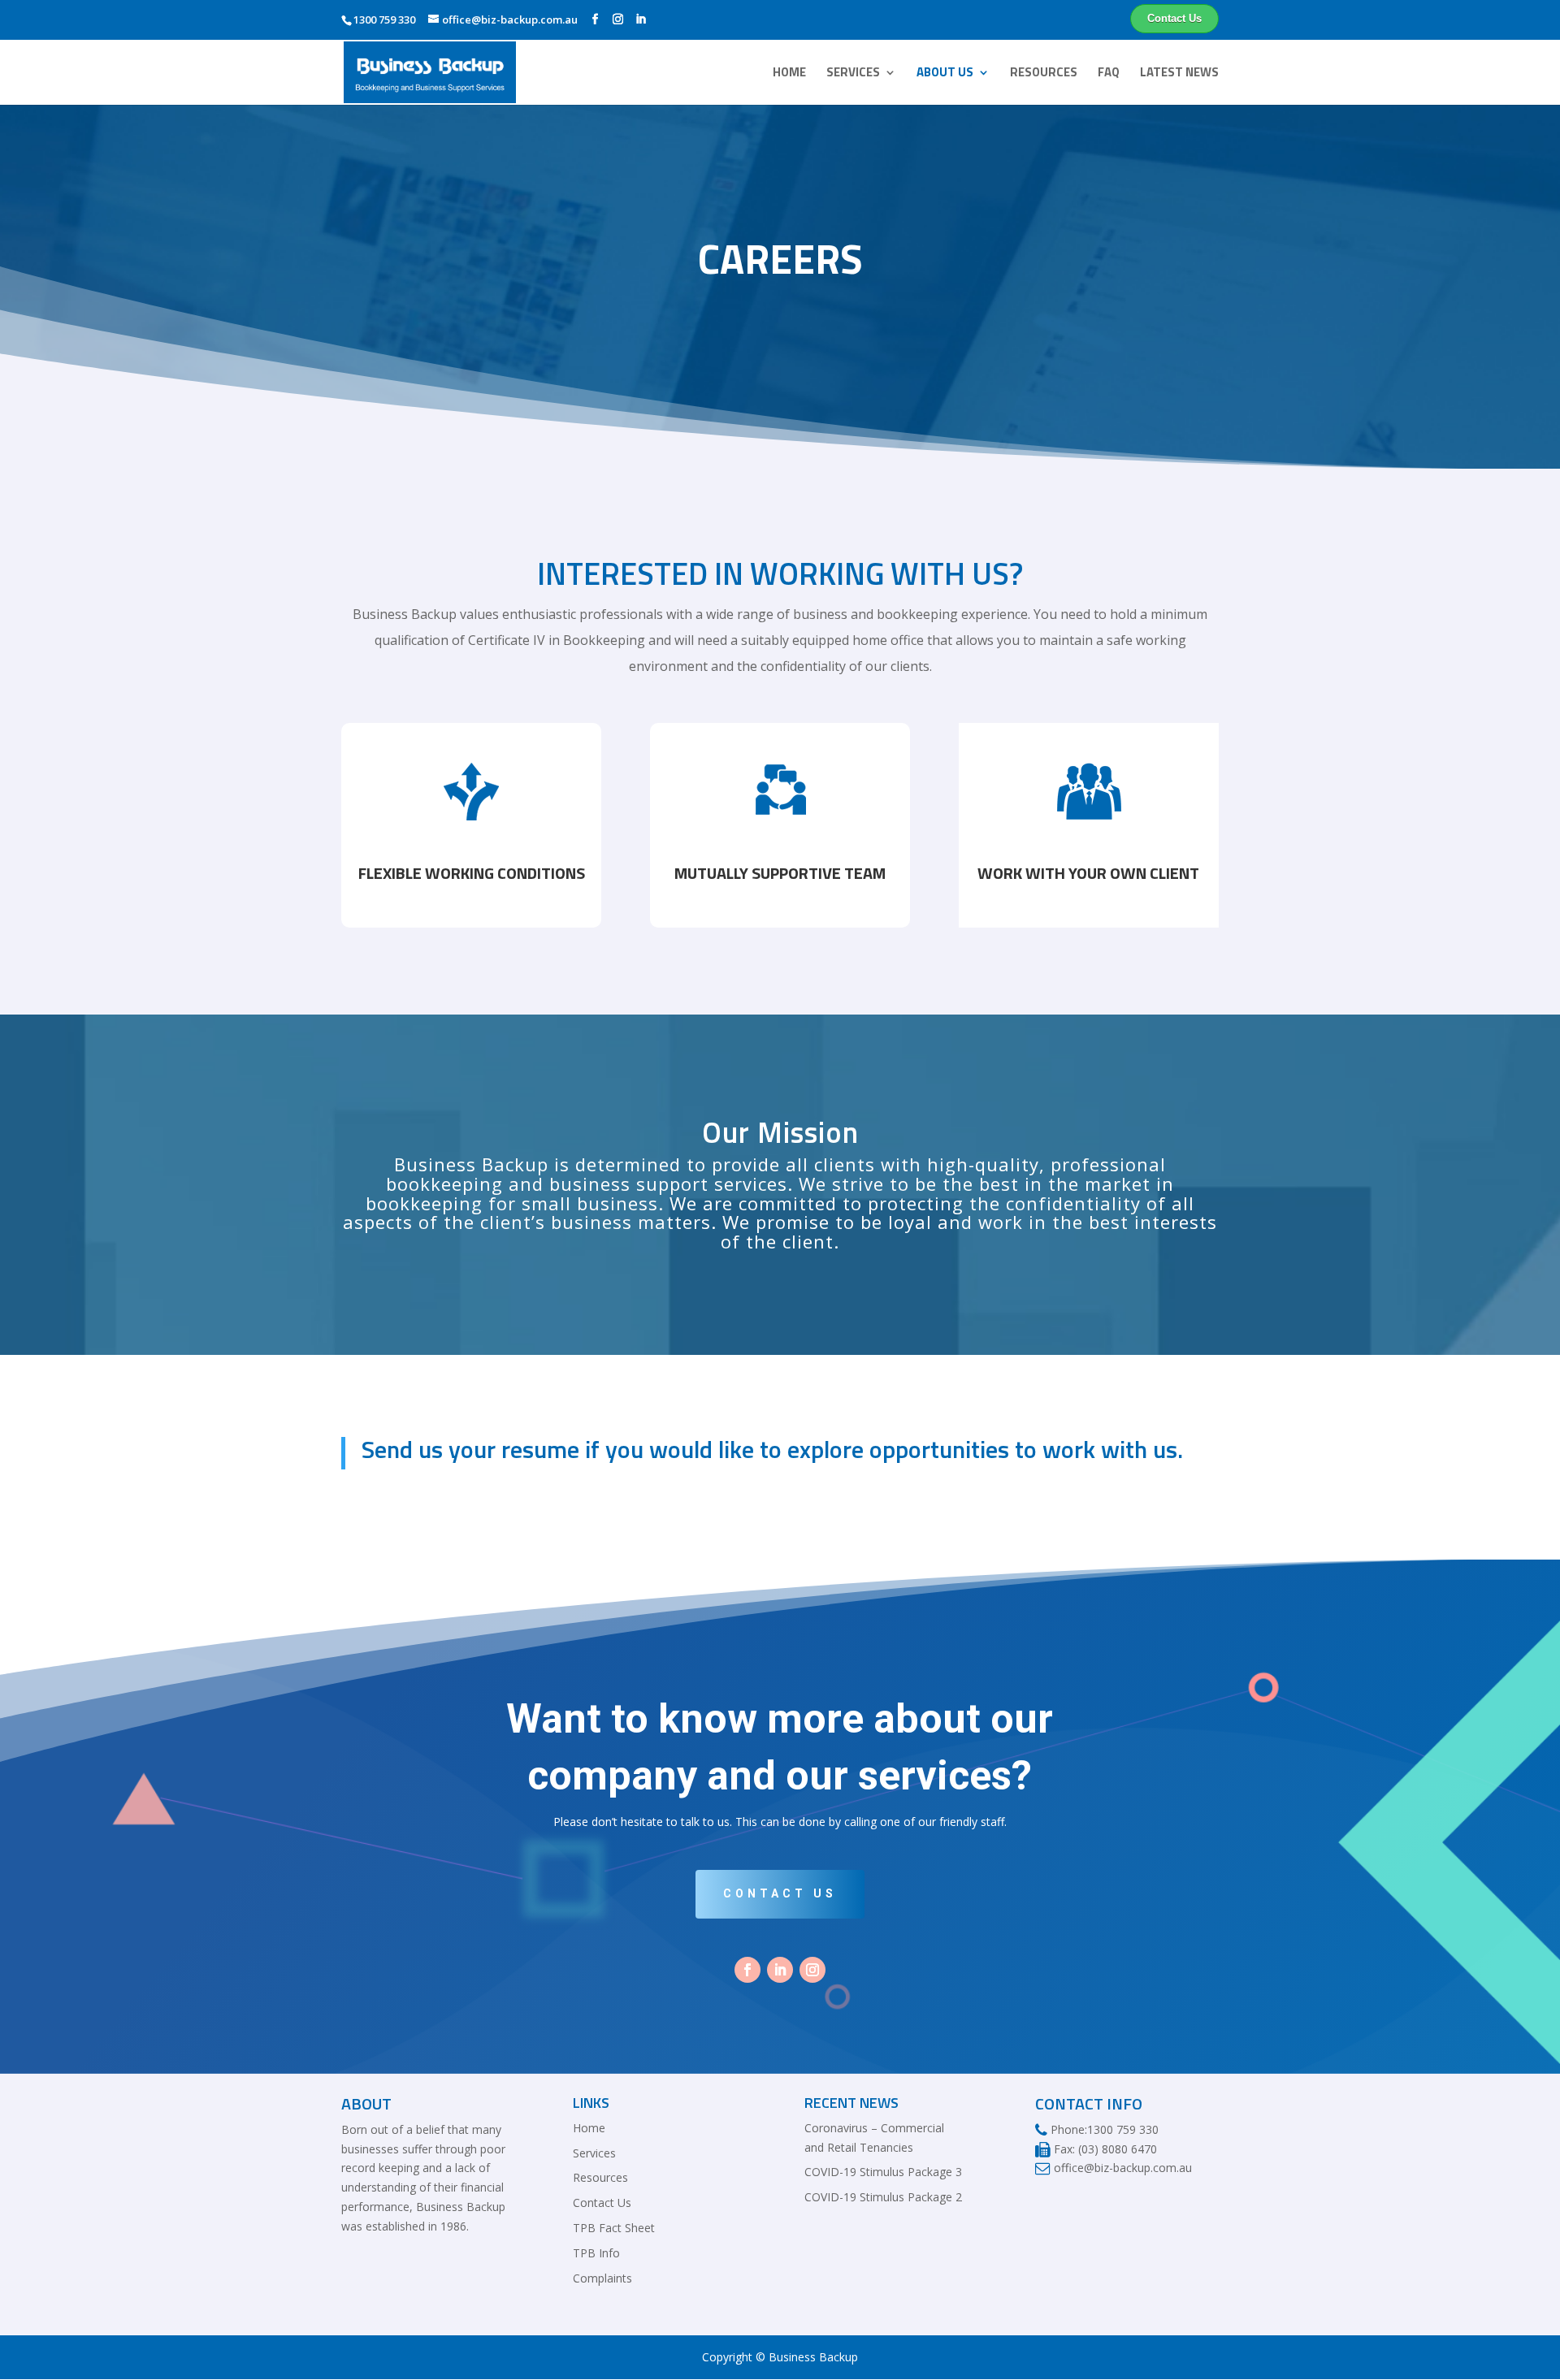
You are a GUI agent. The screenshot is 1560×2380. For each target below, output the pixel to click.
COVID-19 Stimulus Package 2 (883, 2197)
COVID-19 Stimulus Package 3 (883, 2172)
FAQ (1109, 74)
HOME (789, 74)
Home (589, 2128)
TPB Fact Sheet (614, 2228)
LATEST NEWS (1179, 74)
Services (594, 2153)
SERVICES (853, 74)
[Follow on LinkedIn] (780, 1970)
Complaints (602, 2278)
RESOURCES (1044, 74)
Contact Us (1174, 19)
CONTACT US (780, 1893)
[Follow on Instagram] (812, 1970)
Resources (600, 2177)
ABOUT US (945, 74)
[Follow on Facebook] (747, 1970)
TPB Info (596, 2253)
